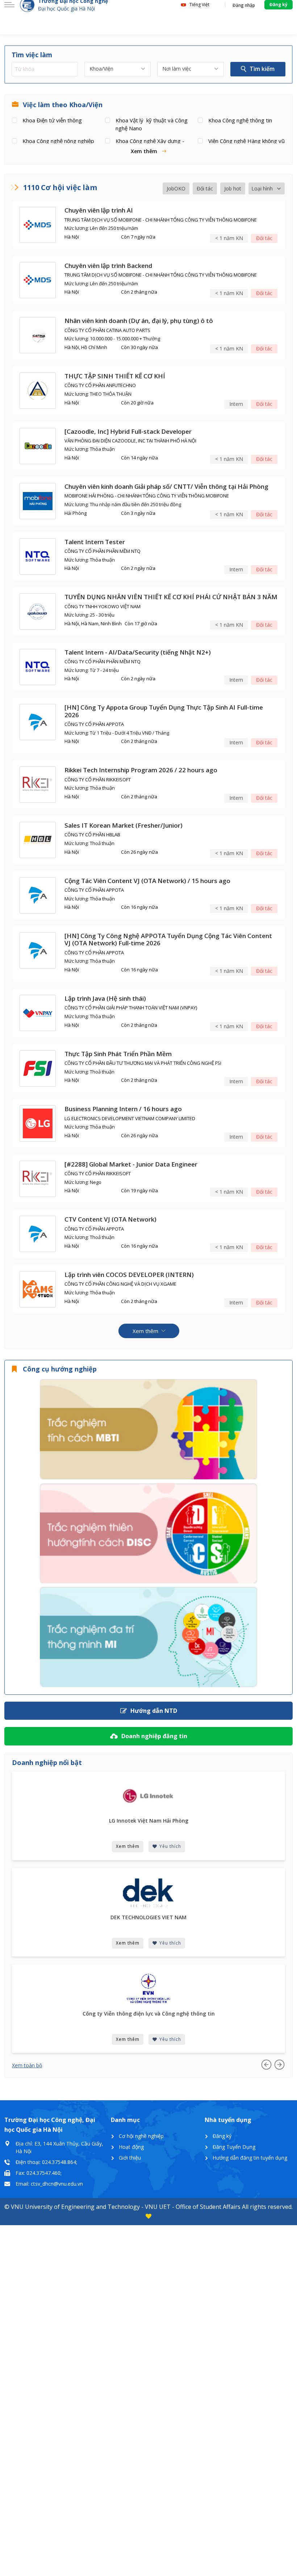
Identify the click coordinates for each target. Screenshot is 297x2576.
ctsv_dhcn (42, 2184)
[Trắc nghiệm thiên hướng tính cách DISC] (148, 1533)
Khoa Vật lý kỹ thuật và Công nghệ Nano (152, 124)
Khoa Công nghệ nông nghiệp (58, 141)
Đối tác (205, 188)
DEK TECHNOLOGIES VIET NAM (148, 1918)
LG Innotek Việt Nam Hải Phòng (149, 1821)
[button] (148, 151)
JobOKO (176, 188)
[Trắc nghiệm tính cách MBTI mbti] (148, 1429)
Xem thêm (128, 1846)
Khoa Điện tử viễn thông (52, 120)
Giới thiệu (130, 2158)
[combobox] (118, 69)
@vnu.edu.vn (68, 2184)
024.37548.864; (60, 2162)
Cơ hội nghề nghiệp (141, 2136)
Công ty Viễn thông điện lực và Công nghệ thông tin (149, 2014)
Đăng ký (222, 2136)
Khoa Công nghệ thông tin (240, 120)
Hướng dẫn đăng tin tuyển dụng (250, 2158)
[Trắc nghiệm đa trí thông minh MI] (148, 1637)
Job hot (233, 188)
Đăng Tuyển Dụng (234, 2147)
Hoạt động (131, 2147)
